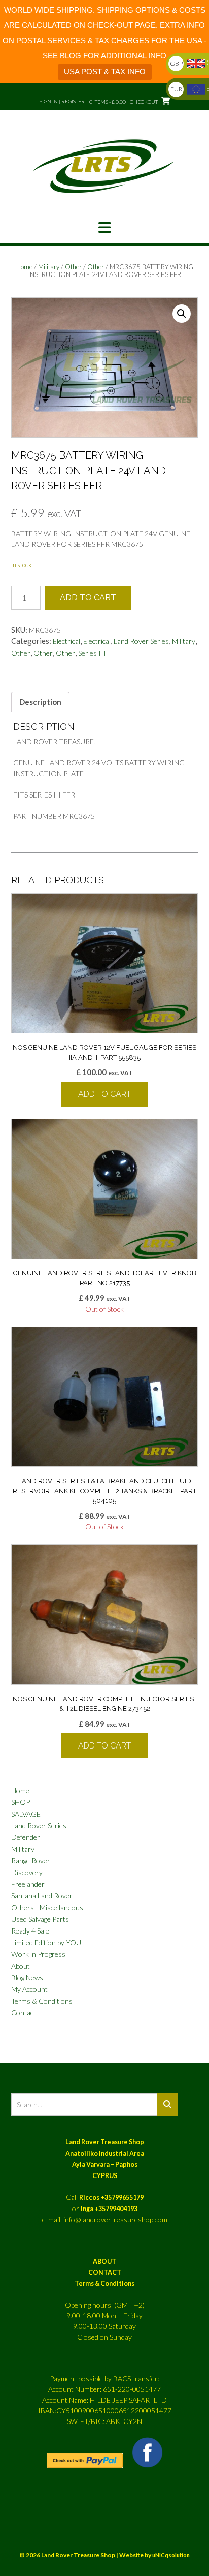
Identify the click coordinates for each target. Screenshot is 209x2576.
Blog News (27, 1977)
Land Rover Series (141, 641)
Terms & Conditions (42, 2001)
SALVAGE (26, 1814)
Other (73, 267)
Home (24, 267)
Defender (26, 1837)
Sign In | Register (62, 101)
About (21, 1966)
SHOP (21, 1802)
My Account (29, 1989)
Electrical (66, 641)
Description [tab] (40, 702)
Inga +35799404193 (109, 2209)
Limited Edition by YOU (46, 1942)
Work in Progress (38, 1954)
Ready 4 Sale (30, 1931)
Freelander (28, 1884)
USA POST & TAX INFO (105, 71)
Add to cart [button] (104, 1094)
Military (49, 267)
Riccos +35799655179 (111, 2198)
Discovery (27, 1872)
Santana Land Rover (42, 1896)
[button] (104, 228)
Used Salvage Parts (40, 1919)
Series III (92, 653)
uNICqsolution (171, 2555)
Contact (24, 2013)
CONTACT (105, 2272)
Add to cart (88, 597)
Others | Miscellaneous (47, 1907)
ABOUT (104, 2262)
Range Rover (31, 1861)
